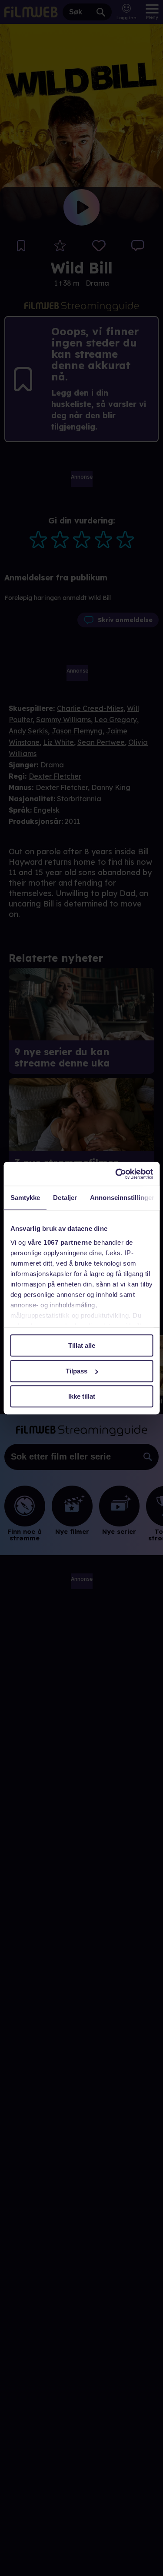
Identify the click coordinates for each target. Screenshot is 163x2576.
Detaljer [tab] (65, 1198)
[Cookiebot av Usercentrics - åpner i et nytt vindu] (116, 1174)
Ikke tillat (82, 1396)
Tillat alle (82, 1345)
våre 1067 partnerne (60, 1242)
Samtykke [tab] (25, 1198)
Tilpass (77, 1371)
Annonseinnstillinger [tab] (122, 1198)
